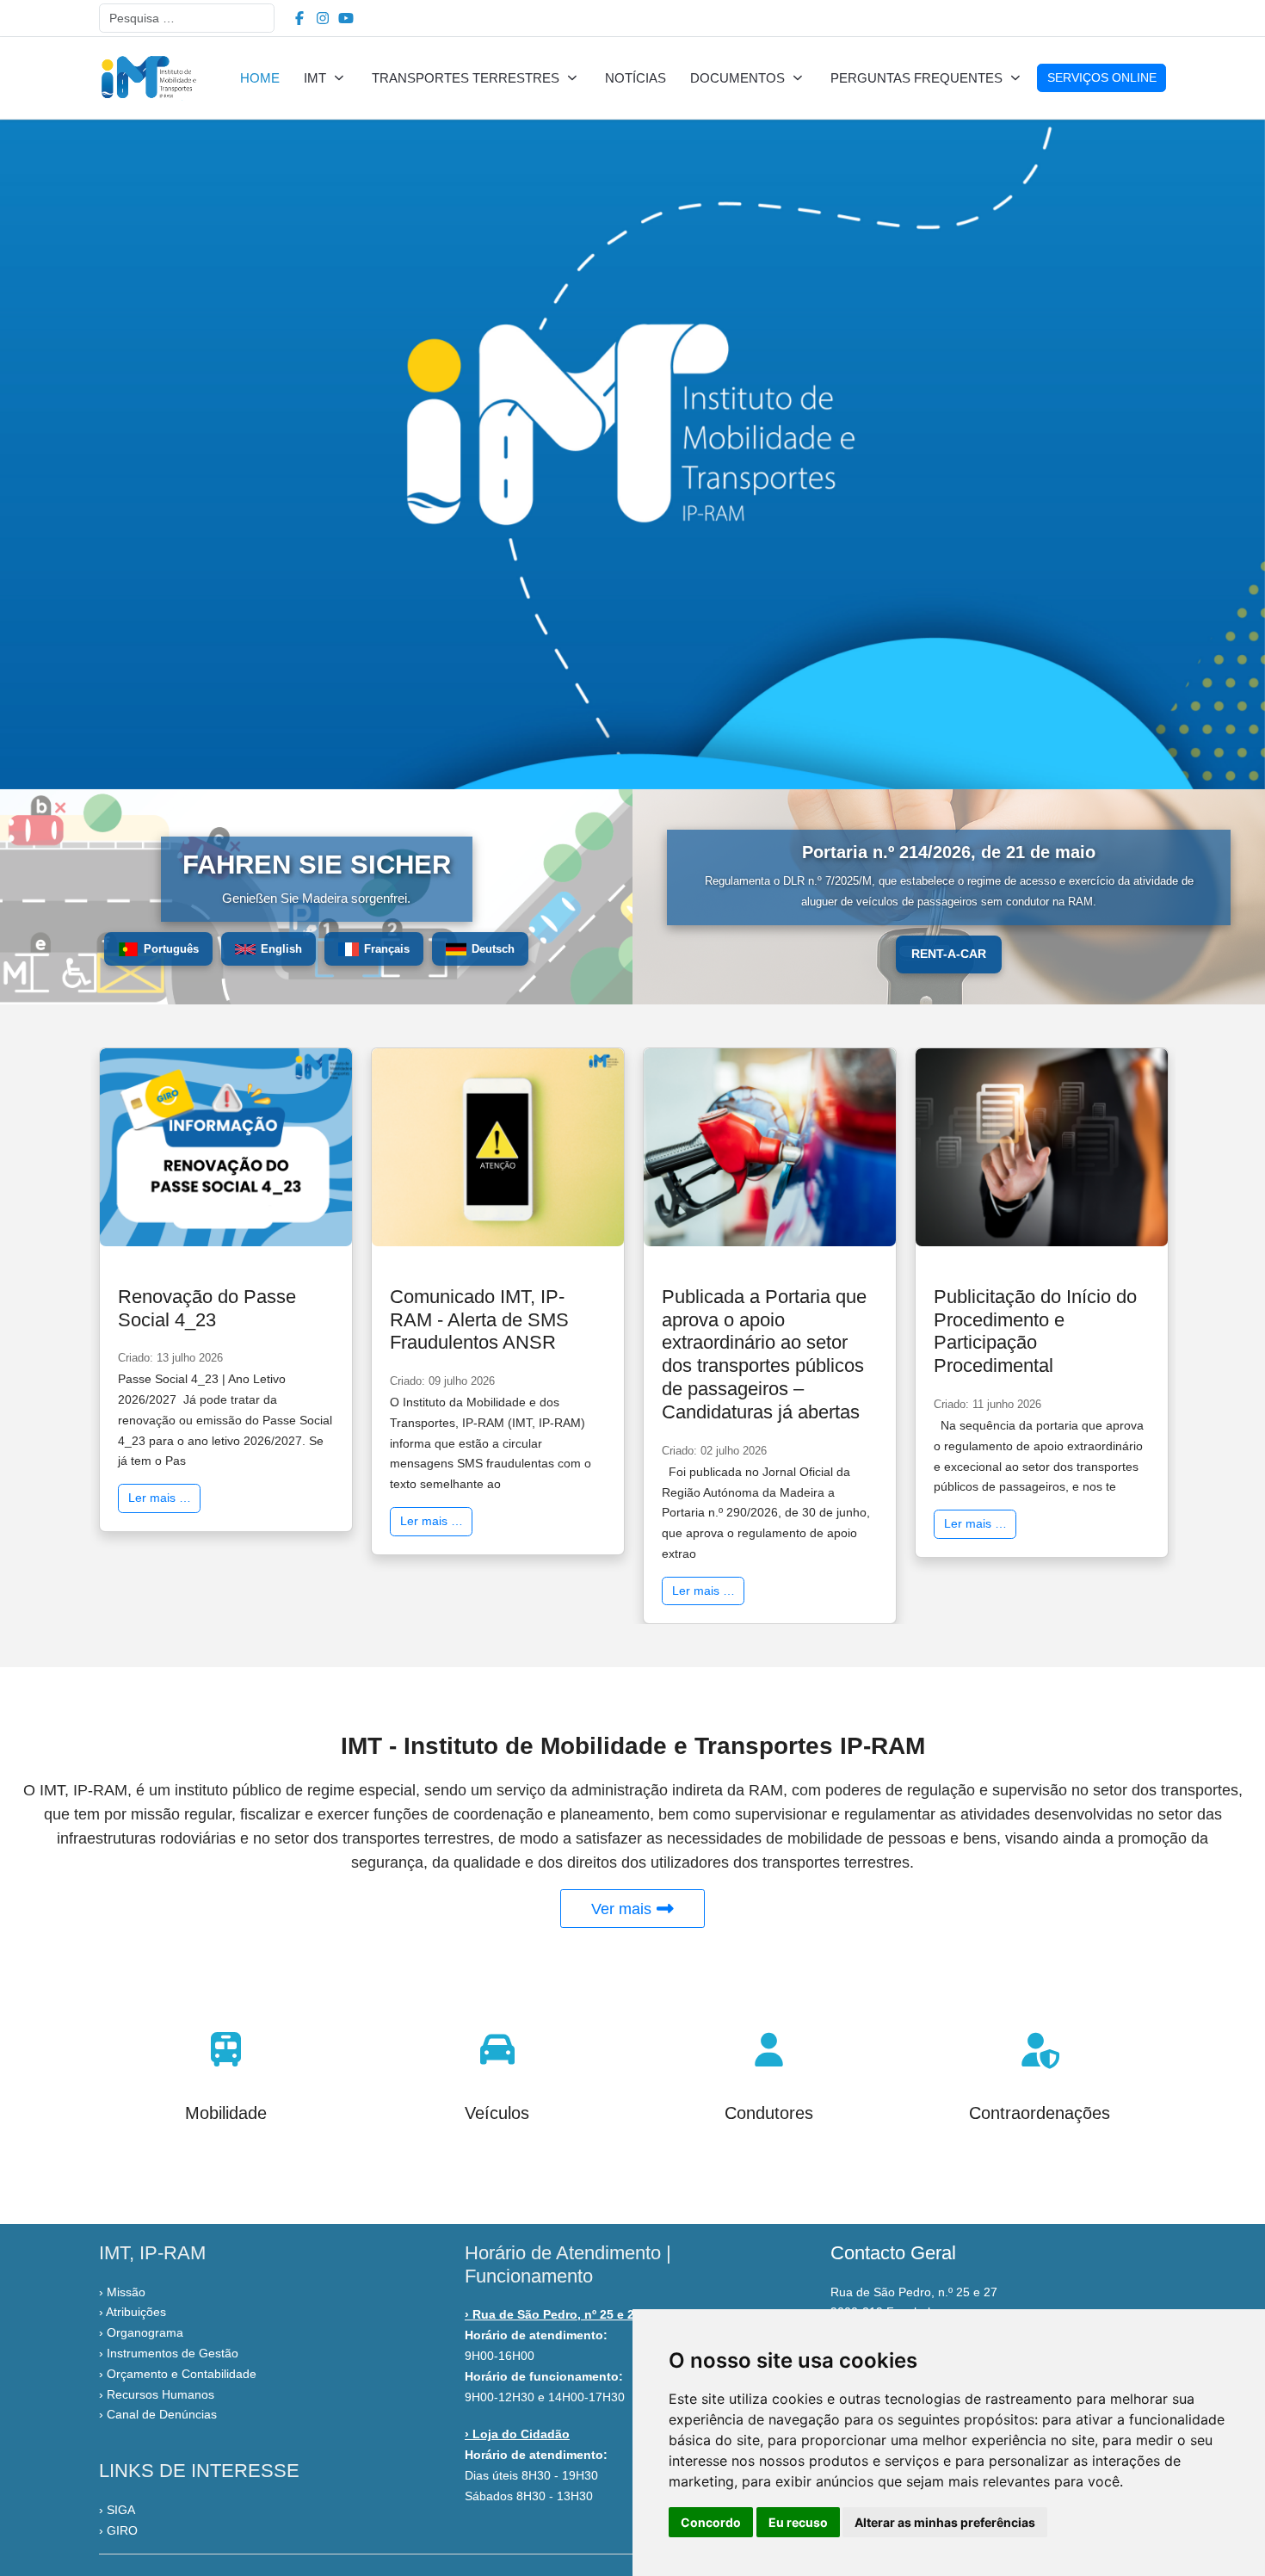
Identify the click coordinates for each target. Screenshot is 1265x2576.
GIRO (122, 2530)
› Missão (122, 2292)
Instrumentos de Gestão (173, 2353)
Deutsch (493, 949)
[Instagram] (323, 19)
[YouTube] (346, 19)
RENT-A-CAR (949, 954)
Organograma (145, 2332)
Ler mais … (160, 1498)
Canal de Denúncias (162, 2414)
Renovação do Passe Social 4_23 (207, 1308)
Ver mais (623, 1909)
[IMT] (148, 78)
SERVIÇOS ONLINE (1102, 77)
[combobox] (187, 18)
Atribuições (136, 2312)
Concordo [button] (711, 2522)
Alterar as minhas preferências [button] (945, 2522)
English (281, 949)
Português (171, 949)
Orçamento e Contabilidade (182, 2374)
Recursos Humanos (160, 2394)
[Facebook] (299, 19)
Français (387, 949)
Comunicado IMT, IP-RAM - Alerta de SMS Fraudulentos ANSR (479, 1320)
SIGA (121, 2510)
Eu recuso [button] (798, 2522)
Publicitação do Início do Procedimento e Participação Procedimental (1035, 1331)
